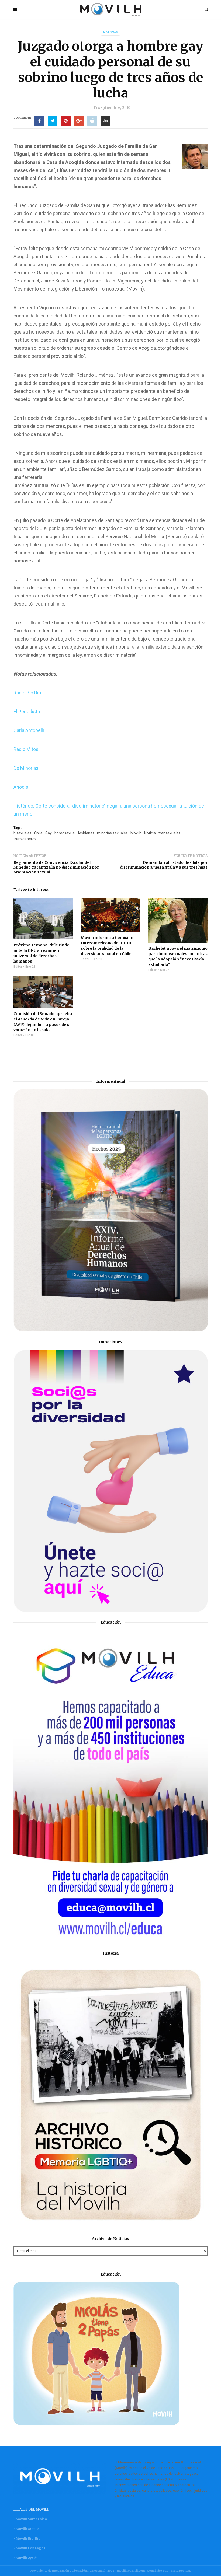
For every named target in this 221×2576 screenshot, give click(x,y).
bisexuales (23, 833)
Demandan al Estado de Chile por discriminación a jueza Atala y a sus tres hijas (164, 865)
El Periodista (27, 712)
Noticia (150, 833)
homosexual (65, 833)
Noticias (110, 32)
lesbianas (86, 833)
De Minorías (26, 768)
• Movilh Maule (26, 2529)
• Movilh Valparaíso (30, 2519)
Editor (18, 967)
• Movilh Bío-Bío (27, 2538)
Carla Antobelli (29, 730)
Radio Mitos (26, 749)
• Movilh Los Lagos (29, 2548)
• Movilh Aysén (26, 2558)
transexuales (170, 833)
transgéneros (25, 839)
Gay (49, 833)
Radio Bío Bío (27, 693)
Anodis (21, 787)
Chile (38, 833)
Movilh (136, 833)
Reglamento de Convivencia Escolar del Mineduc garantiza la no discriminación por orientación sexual (56, 867)
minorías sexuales (112, 833)
